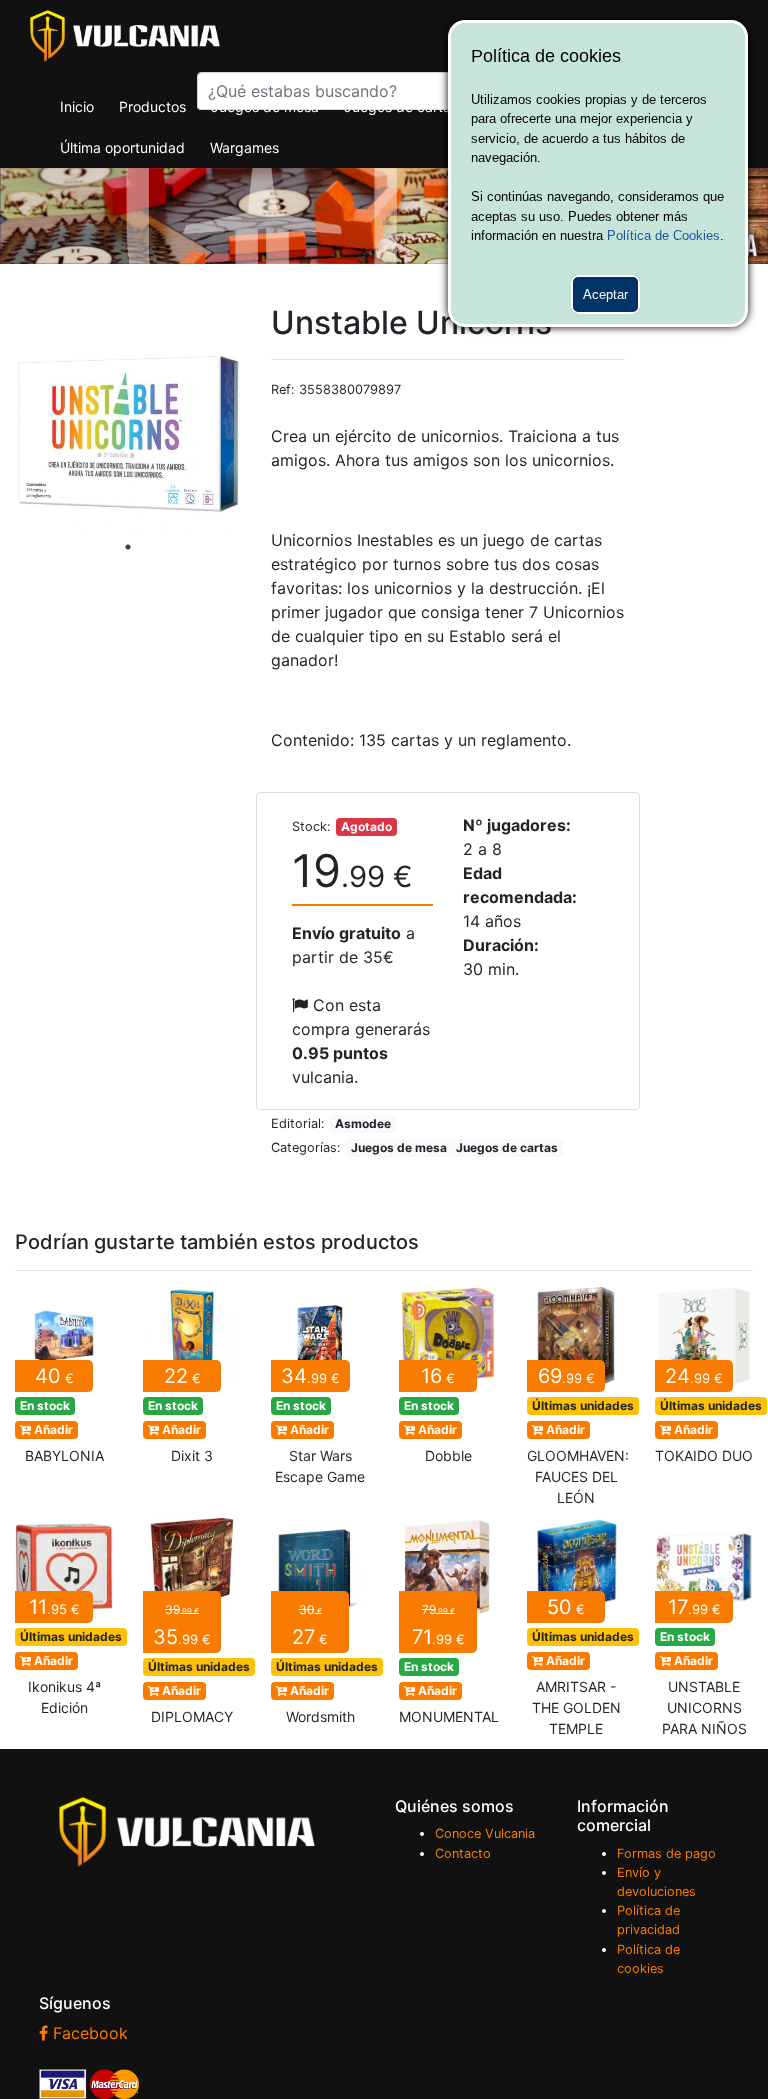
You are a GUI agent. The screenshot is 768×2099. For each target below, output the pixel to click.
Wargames (244, 147)
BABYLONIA (64, 1381)
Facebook (88, 2033)
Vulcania (125, 36)
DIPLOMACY (192, 1627)
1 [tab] (128, 547)
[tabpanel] (128, 433)
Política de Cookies (663, 235)
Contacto (463, 1853)
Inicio (77, 106)
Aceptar (605, 294)
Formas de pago (666, 1853)
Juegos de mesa (265, 106)
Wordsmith (320, 1627)
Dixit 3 (192, 1381)
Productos (152, 106)
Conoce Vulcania (485, 1833)
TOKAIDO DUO (704, 1381)
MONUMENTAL (448, 1627)
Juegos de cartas (401, 106)
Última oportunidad (122, 147)
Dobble (448, 1381)
